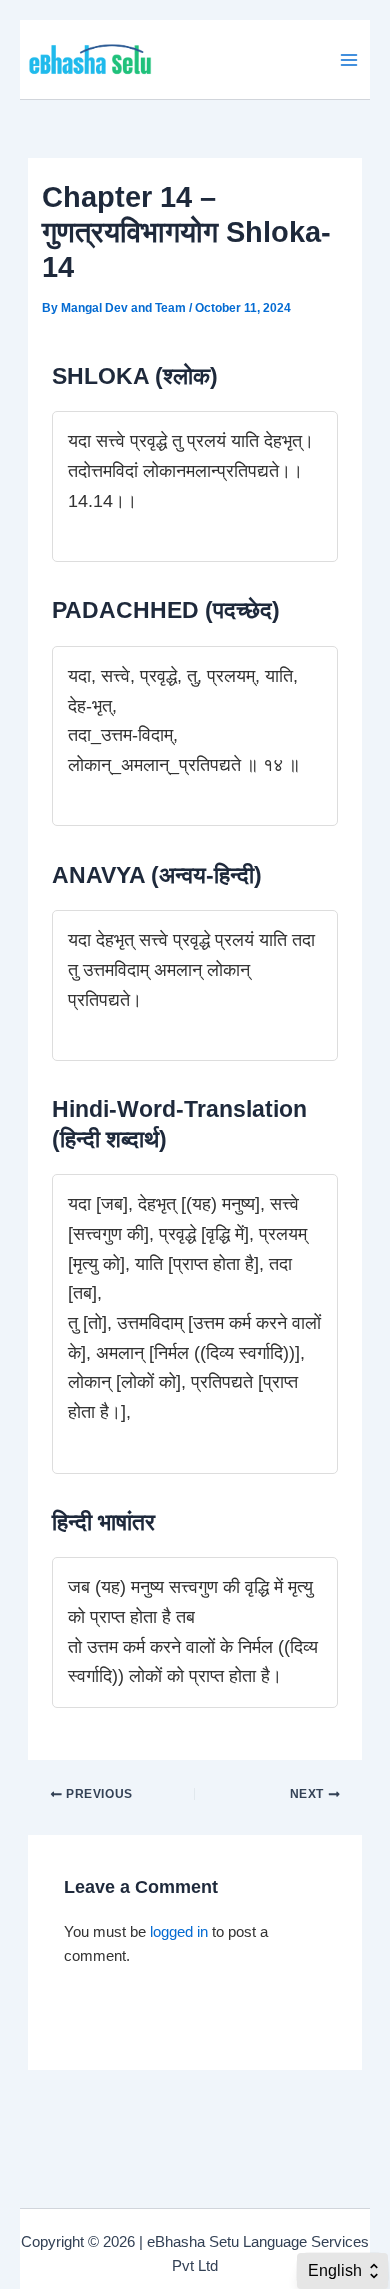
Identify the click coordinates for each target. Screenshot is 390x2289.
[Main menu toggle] (349, 60)
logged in (179, 1932)
